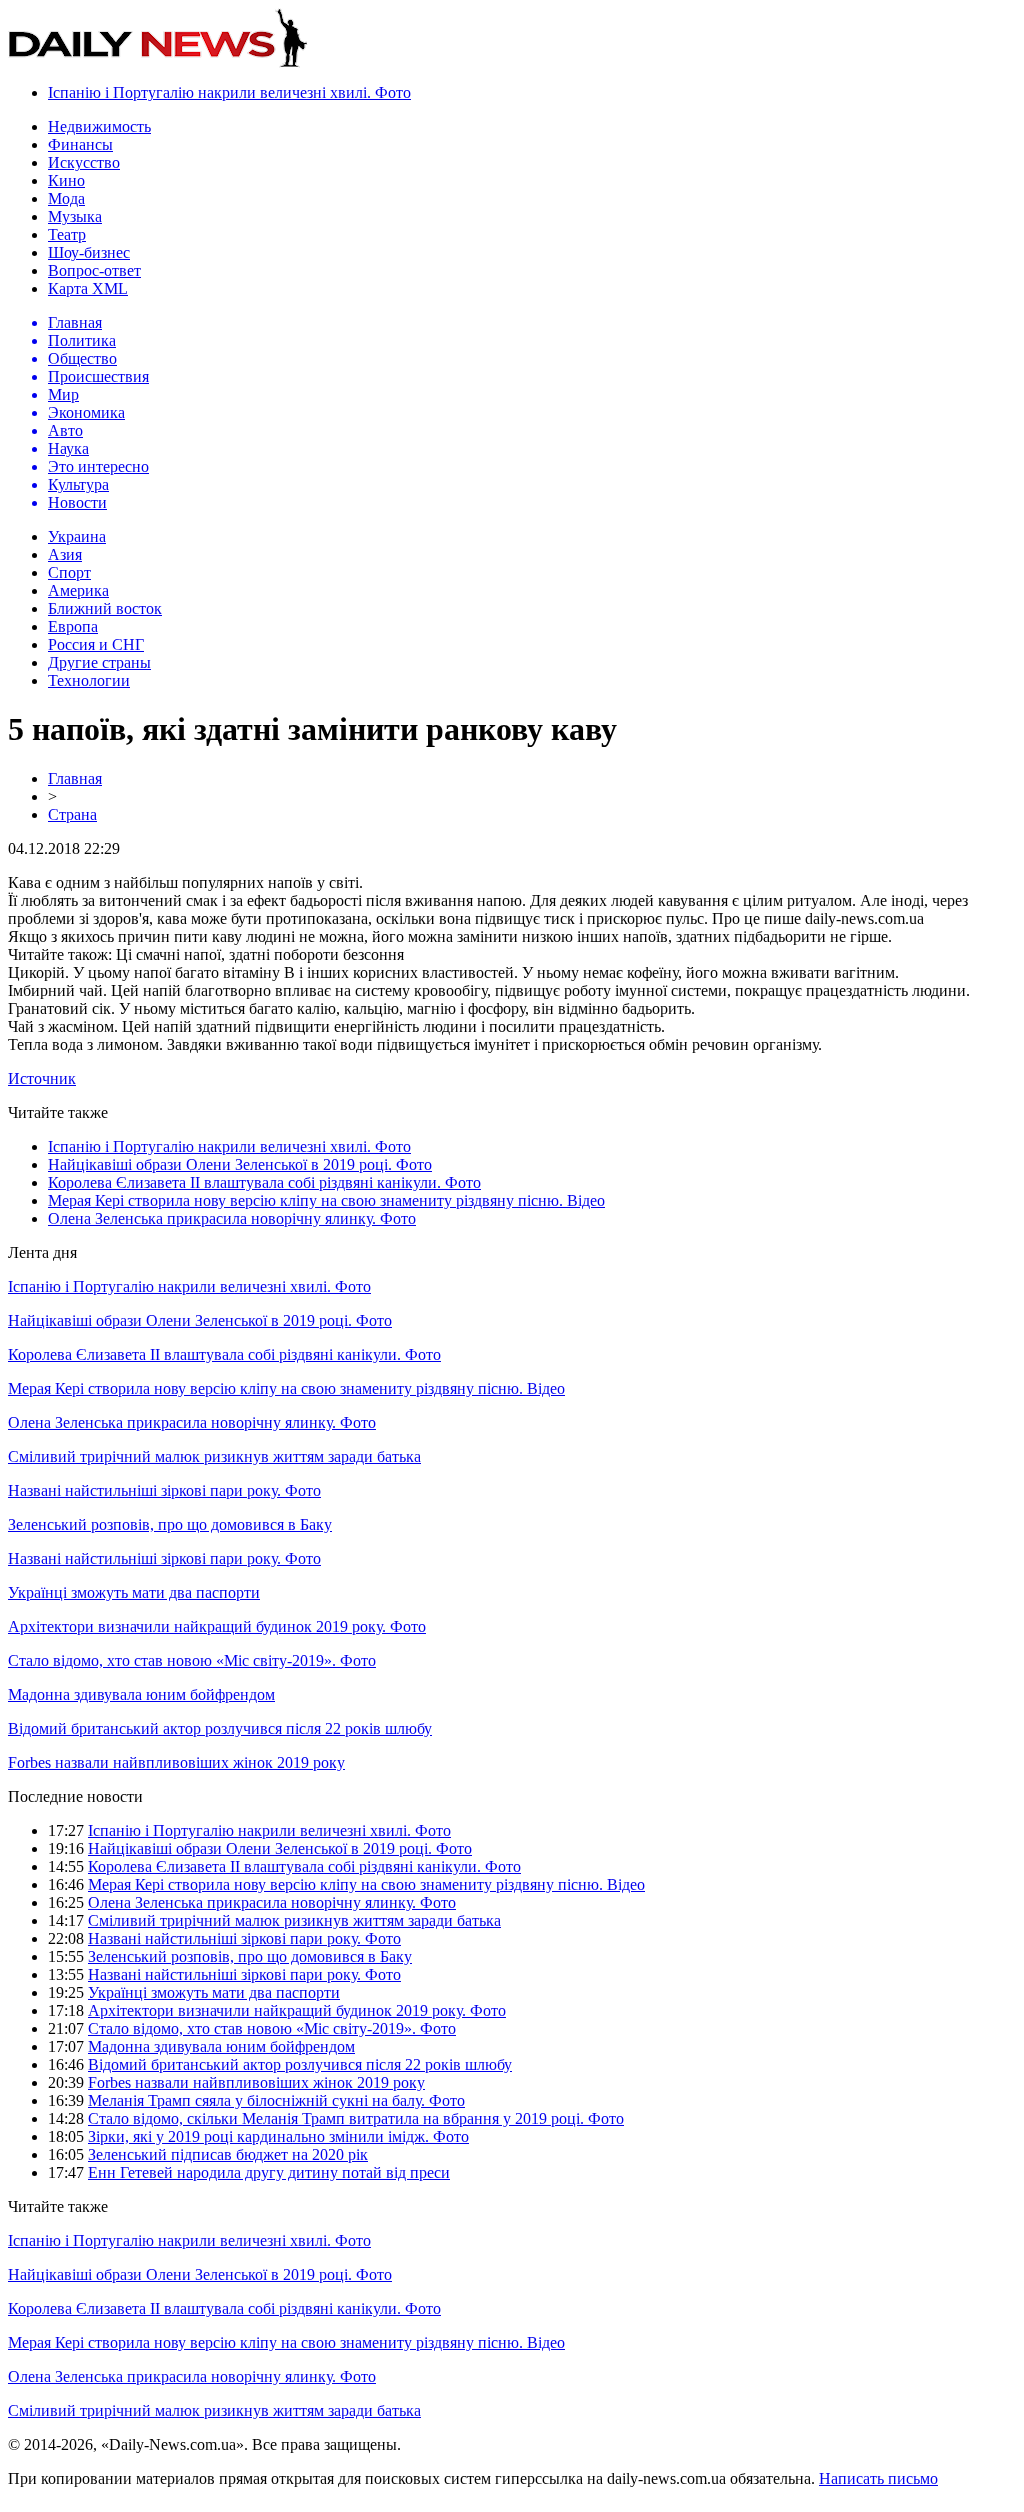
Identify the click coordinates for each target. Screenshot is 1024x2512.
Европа (73, 626)
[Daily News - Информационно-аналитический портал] (158, 62)
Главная (75, 778)
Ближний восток (105, 608)
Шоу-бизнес (89, 252)
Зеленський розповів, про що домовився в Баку (170, 1524)
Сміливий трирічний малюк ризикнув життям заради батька (214, 1456)
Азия (65, 554)
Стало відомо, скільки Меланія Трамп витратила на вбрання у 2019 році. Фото (356, 2118)
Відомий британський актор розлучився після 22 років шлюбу (220, 1728)
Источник (42, 1078)
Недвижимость (99, 126)
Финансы (80, 144)
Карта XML (88, 288)
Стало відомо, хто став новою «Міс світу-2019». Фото (192, 1660)
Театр (67, 234)
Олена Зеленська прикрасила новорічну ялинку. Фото (232, 1218)
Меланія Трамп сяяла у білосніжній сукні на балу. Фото (276, 2100)
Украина (77, 536)
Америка (78, 590)
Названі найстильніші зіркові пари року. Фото (164, 1490)
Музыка (75, 216)
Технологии (89, 680)
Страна (72, 814)
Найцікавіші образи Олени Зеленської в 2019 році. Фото (240, 1164)
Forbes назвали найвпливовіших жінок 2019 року (176, 1762)
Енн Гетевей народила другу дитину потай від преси (269, 2172)
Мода (66, 198)
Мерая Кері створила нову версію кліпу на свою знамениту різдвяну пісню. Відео (326, 1200)
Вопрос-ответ (94, 270)
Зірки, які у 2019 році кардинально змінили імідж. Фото (278, 2136)
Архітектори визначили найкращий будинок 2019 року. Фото (217, 1626)
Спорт (69, 572)
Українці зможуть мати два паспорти (134, 1592)
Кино (66, 180)
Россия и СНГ (96, 644)
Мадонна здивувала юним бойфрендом (141, 1694)
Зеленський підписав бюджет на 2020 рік (228, 2154)
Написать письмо (878, 2478)
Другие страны (99, 662)
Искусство (84, 162)
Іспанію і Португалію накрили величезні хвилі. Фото (229, 92)
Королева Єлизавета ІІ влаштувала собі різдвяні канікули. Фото (264, 1182)
